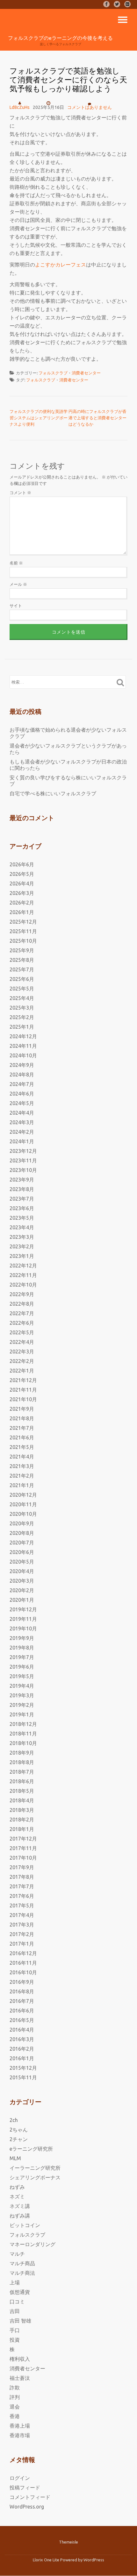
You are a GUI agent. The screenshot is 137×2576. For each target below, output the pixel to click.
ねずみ (17, 2187)
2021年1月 (22, 1485)
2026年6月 (22, 864)
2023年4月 (22, 1227)
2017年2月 (22, 1934)
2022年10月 (23, 1285)
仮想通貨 (20, 2292)
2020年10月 (23, 1514)
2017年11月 (23, 1848)
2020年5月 (22, 1562)
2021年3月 (22, 1466)
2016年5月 (22, 2020)
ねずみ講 (20, 2216)
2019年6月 (22, 1667)
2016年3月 (22, 2039)
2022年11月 (23, 1275)
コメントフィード (30, 2497)
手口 (15, 2330)
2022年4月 (22, 1342)
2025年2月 (22, 1017)
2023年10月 (23, 1170)
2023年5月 (22, 1218)
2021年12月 (23, 1380)
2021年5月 (22, 1447)
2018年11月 (23, 1734)
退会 (15, 2407)
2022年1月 (22, 1371)
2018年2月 (22, 1820)
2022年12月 (23, 1266)
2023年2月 (22, 1246)
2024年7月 (22, 1084)
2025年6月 (22, 979)
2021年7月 (22, 1428)
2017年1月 (22, 1944)
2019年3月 (22, 1695)
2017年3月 (22, 1925)
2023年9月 (22, 1180)
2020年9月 (22, 1523)
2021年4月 (22, 1457)
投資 (15, 2340)
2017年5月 (22, 1905)
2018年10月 (23, 1743)
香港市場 (20, 2435)
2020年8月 (22, 1533)
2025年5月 (22, 989)
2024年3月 (22, 1122)
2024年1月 (22, 1141)
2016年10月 (23, 1972)
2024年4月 (22, 1113)
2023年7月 (22, 1199)
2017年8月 (22, 1877)
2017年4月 (22, 1915)
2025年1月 (22, 1027)
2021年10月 (23, 1399)
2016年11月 (23, 1963)
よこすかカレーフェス (61, 265)
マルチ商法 (22, 2273)
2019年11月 (23, 1619)
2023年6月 (22, 1208)
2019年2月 (22, 1705)
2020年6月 (22, 1552)
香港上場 (20, 2426)
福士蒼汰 (20, 2378)
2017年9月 (22, 1867)
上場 (15, 2282)
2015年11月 (23, 2077)
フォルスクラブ (53, 373)
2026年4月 (22, 884)
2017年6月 (22, 1896)
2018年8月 (22, 1762)
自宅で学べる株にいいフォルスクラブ (53, 793)
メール (18, 584)
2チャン (19, 2139)
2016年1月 (22, 2058)
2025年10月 (23, 941)
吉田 (15, 2311)
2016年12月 (23, 1953)
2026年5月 (22, 874)
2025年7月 (22, 969)
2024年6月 (22, 1094)
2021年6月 (22, 1437)
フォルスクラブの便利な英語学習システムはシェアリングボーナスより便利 (39, 418)
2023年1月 (22, 1256)
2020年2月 (22, 1590)
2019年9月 (22, 1638)
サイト (16, 606)
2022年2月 (22, 1361)
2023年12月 (23, 1151)
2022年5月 (22, 1332)
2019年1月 (22, 1714)
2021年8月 (22, 1418)
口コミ (17, 2302)
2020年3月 (22, 1581)
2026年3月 (22, 893)
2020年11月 (23, 1504)
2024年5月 (22, 1103)
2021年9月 (22, 1409)
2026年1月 (22, 912)
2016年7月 (22, 2001)
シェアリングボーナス (35, 2177)
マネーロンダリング (32, 2244)
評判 (15, 2397)
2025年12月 (23, 922)
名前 (16, 563)
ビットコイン (25, 2225)
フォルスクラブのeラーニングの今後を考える (60, 38)
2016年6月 (22, 2011)
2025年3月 (22, 1008)
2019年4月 (22, 1686)
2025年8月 (22, 960)
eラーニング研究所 (31, 2149)
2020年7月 (22, 1543)
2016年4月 (22, 2030)
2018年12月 (23, 1724)
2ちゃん (19, 2130)
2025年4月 (22, 998)
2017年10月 (23, 1858)
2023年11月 (23, 1160)
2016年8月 (22, 1991)
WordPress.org (27, 2507)
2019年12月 (23, 1609)
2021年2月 (22, 1476)
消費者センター (86, 373)
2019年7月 (22, 1657)
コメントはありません (90, 107)
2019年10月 (23, 1629)
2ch (14, 2120)
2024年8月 (22, 1075)
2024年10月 (23, 1055)
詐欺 (15, 2388)
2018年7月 (22, 1772)
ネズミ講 (20, 2206)
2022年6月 (22, 1323)
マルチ (17, 2254)
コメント (20, 493)
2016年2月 (22, 2049)
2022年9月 (22, 1294)
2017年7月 (22, 1886)
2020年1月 (22, 1600)
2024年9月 (22, 1065)
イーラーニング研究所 (35, 2168)
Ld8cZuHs (20, 107)
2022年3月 (22, 1352)
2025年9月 (22, 950)
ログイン (20, 2478)
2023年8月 (22, 1189)
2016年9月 (22, 1982)
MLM (15, 2158)
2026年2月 (22, 903)
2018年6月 (22, 1781)
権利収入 (20, 2359)
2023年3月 (22, 1237)
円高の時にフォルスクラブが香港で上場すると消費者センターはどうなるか (97, 418)
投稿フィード (25, 2487)
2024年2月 (22, 1132)
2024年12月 (23, 1036)
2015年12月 (23, 2068)
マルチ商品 (22, 2263)
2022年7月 (22, 1313)
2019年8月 (22, 1648)
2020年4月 (22, 1571)
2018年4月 (22, 1800)
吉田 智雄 (20, 2321)
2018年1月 (22, 1829)
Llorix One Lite (47, 2560)
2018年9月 (22, 1753)
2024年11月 (23, 1046)
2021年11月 (23, 1390)
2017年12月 (23, 1839)
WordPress (94, 2560)
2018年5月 (22, 1791)
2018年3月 (22, 1810)
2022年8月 (22, 1304)
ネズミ (17, 2196)
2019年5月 (22, 1676)
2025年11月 (23, 931)
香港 (15, 2416)
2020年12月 (23, 1495)
